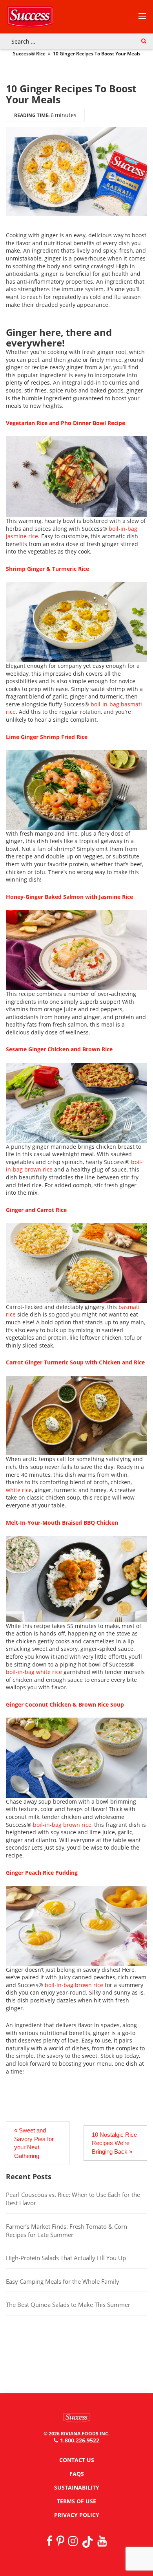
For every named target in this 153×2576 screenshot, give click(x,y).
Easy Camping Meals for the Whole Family (63, 2281)
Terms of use (76, 2501)
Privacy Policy (77, 2515)
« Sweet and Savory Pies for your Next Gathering (34, 2143)
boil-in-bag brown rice (62, 1825)
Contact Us (77, 2460)
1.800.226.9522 (80, 2440)
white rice (19, 1490)
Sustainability (77, 2487)
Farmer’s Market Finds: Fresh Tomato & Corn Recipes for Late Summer (66, 2230)
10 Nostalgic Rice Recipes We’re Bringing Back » (114, 2143)
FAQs (77, 2474)
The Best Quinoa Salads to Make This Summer (68, 2305)
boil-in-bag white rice (34, 1672)
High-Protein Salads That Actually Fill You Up (67, 2258)
